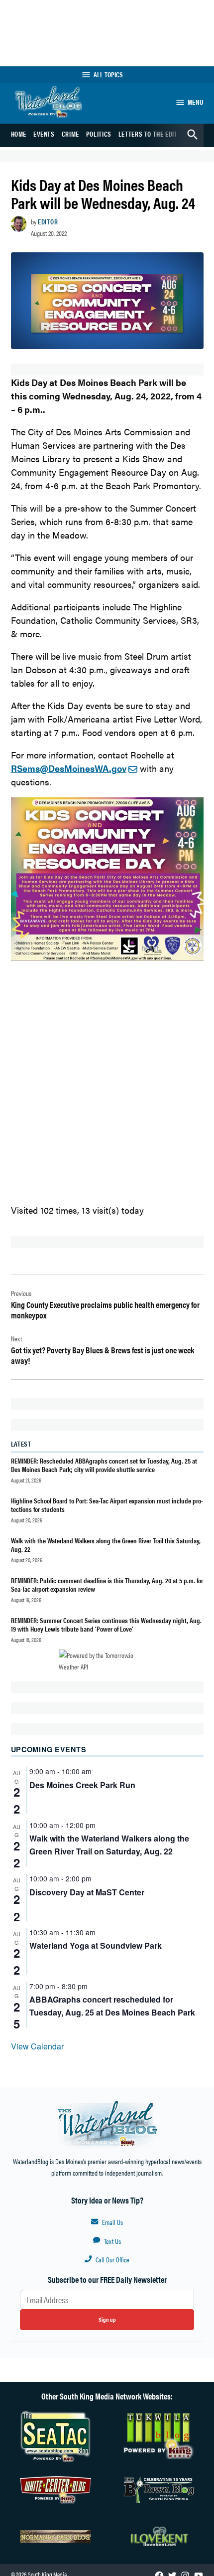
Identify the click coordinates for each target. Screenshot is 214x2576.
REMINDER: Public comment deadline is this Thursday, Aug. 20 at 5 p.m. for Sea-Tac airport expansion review (107, 1584)
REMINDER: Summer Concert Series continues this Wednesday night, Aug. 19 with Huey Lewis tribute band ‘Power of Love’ (106, 1624)
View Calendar (37, 2046)
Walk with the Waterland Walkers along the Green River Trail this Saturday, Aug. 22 (106, 1545)
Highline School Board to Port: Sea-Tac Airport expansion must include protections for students (107, 1505)
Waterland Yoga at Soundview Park (96, 1945)
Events (44, 134)
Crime (70, 134)
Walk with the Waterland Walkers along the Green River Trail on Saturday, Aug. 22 (109, 1845)
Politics (99, 134)
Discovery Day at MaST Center (87, 1892)
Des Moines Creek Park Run (82, 1785)
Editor (48, 221)
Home (19, 134)
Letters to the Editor (152, 134)
